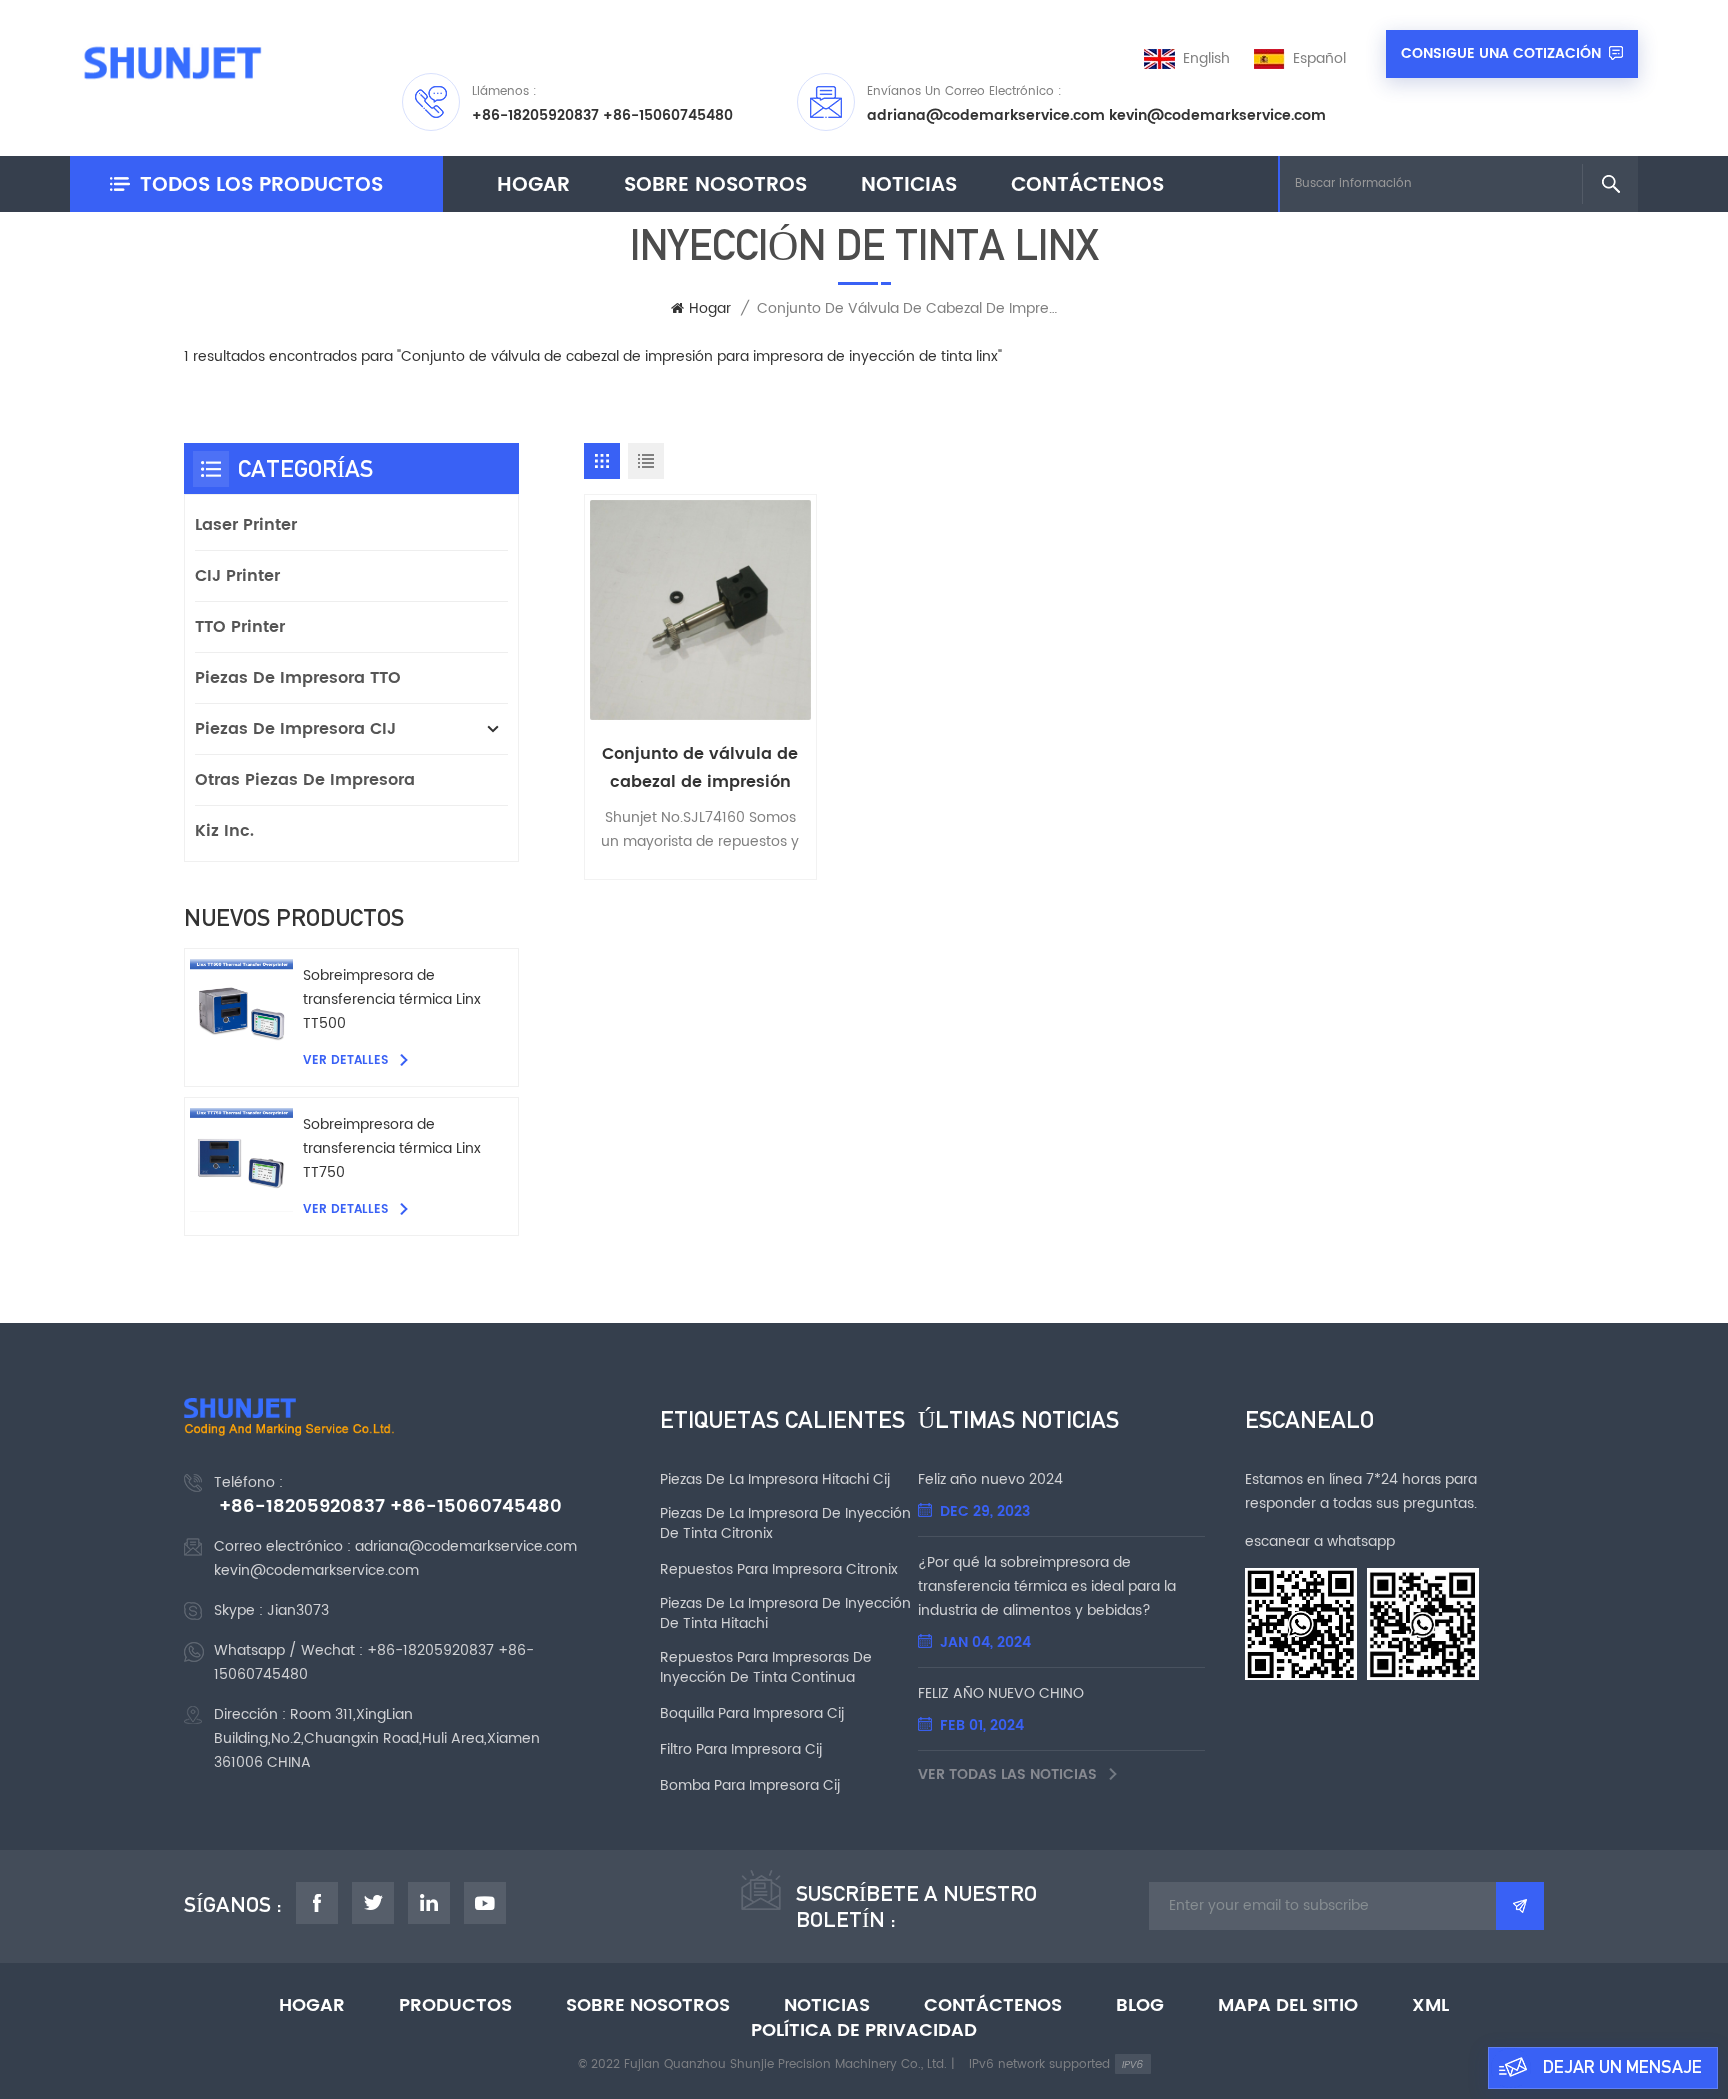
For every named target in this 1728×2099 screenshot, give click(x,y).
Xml (1430, 2006)
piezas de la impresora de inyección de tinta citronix (785, 1524)
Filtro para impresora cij (741, 1750)
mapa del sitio (1288, 2006)
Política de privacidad (864, 2031)
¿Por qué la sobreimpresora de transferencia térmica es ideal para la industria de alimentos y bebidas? (1047, 1586)
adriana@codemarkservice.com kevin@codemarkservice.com (1096, 115)
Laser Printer (246, 525)
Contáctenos (1087, 185)
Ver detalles (347, 1060)
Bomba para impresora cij (750, 1786)
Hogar (533, 185)
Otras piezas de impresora (305, 780)
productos (455, 2006)
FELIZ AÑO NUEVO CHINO (1001, 1693)
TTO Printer (240, 627)
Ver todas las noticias (1009, 1775)
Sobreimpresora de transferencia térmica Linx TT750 (392, 1148)
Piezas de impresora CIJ (295, 729)
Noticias (909, 185)
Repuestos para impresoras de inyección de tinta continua (766, 1668)
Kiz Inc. (224, 831)
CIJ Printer (237, 576)
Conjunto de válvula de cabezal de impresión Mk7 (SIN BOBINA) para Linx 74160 (700, 768)
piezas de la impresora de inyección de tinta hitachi (785, 1614)
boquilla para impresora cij (752, 1714)
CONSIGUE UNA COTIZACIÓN (1501, 53)
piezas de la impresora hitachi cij (775, 1480)
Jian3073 (298, 1610)
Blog (1140, 2006)
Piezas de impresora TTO (298, 678)
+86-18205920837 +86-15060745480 (602, 115)
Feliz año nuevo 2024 (990, 1479)
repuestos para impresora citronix (779, 1570)
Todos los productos (261, 185)
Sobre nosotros (715, 185)
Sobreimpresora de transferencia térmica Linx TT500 (392, 999)
